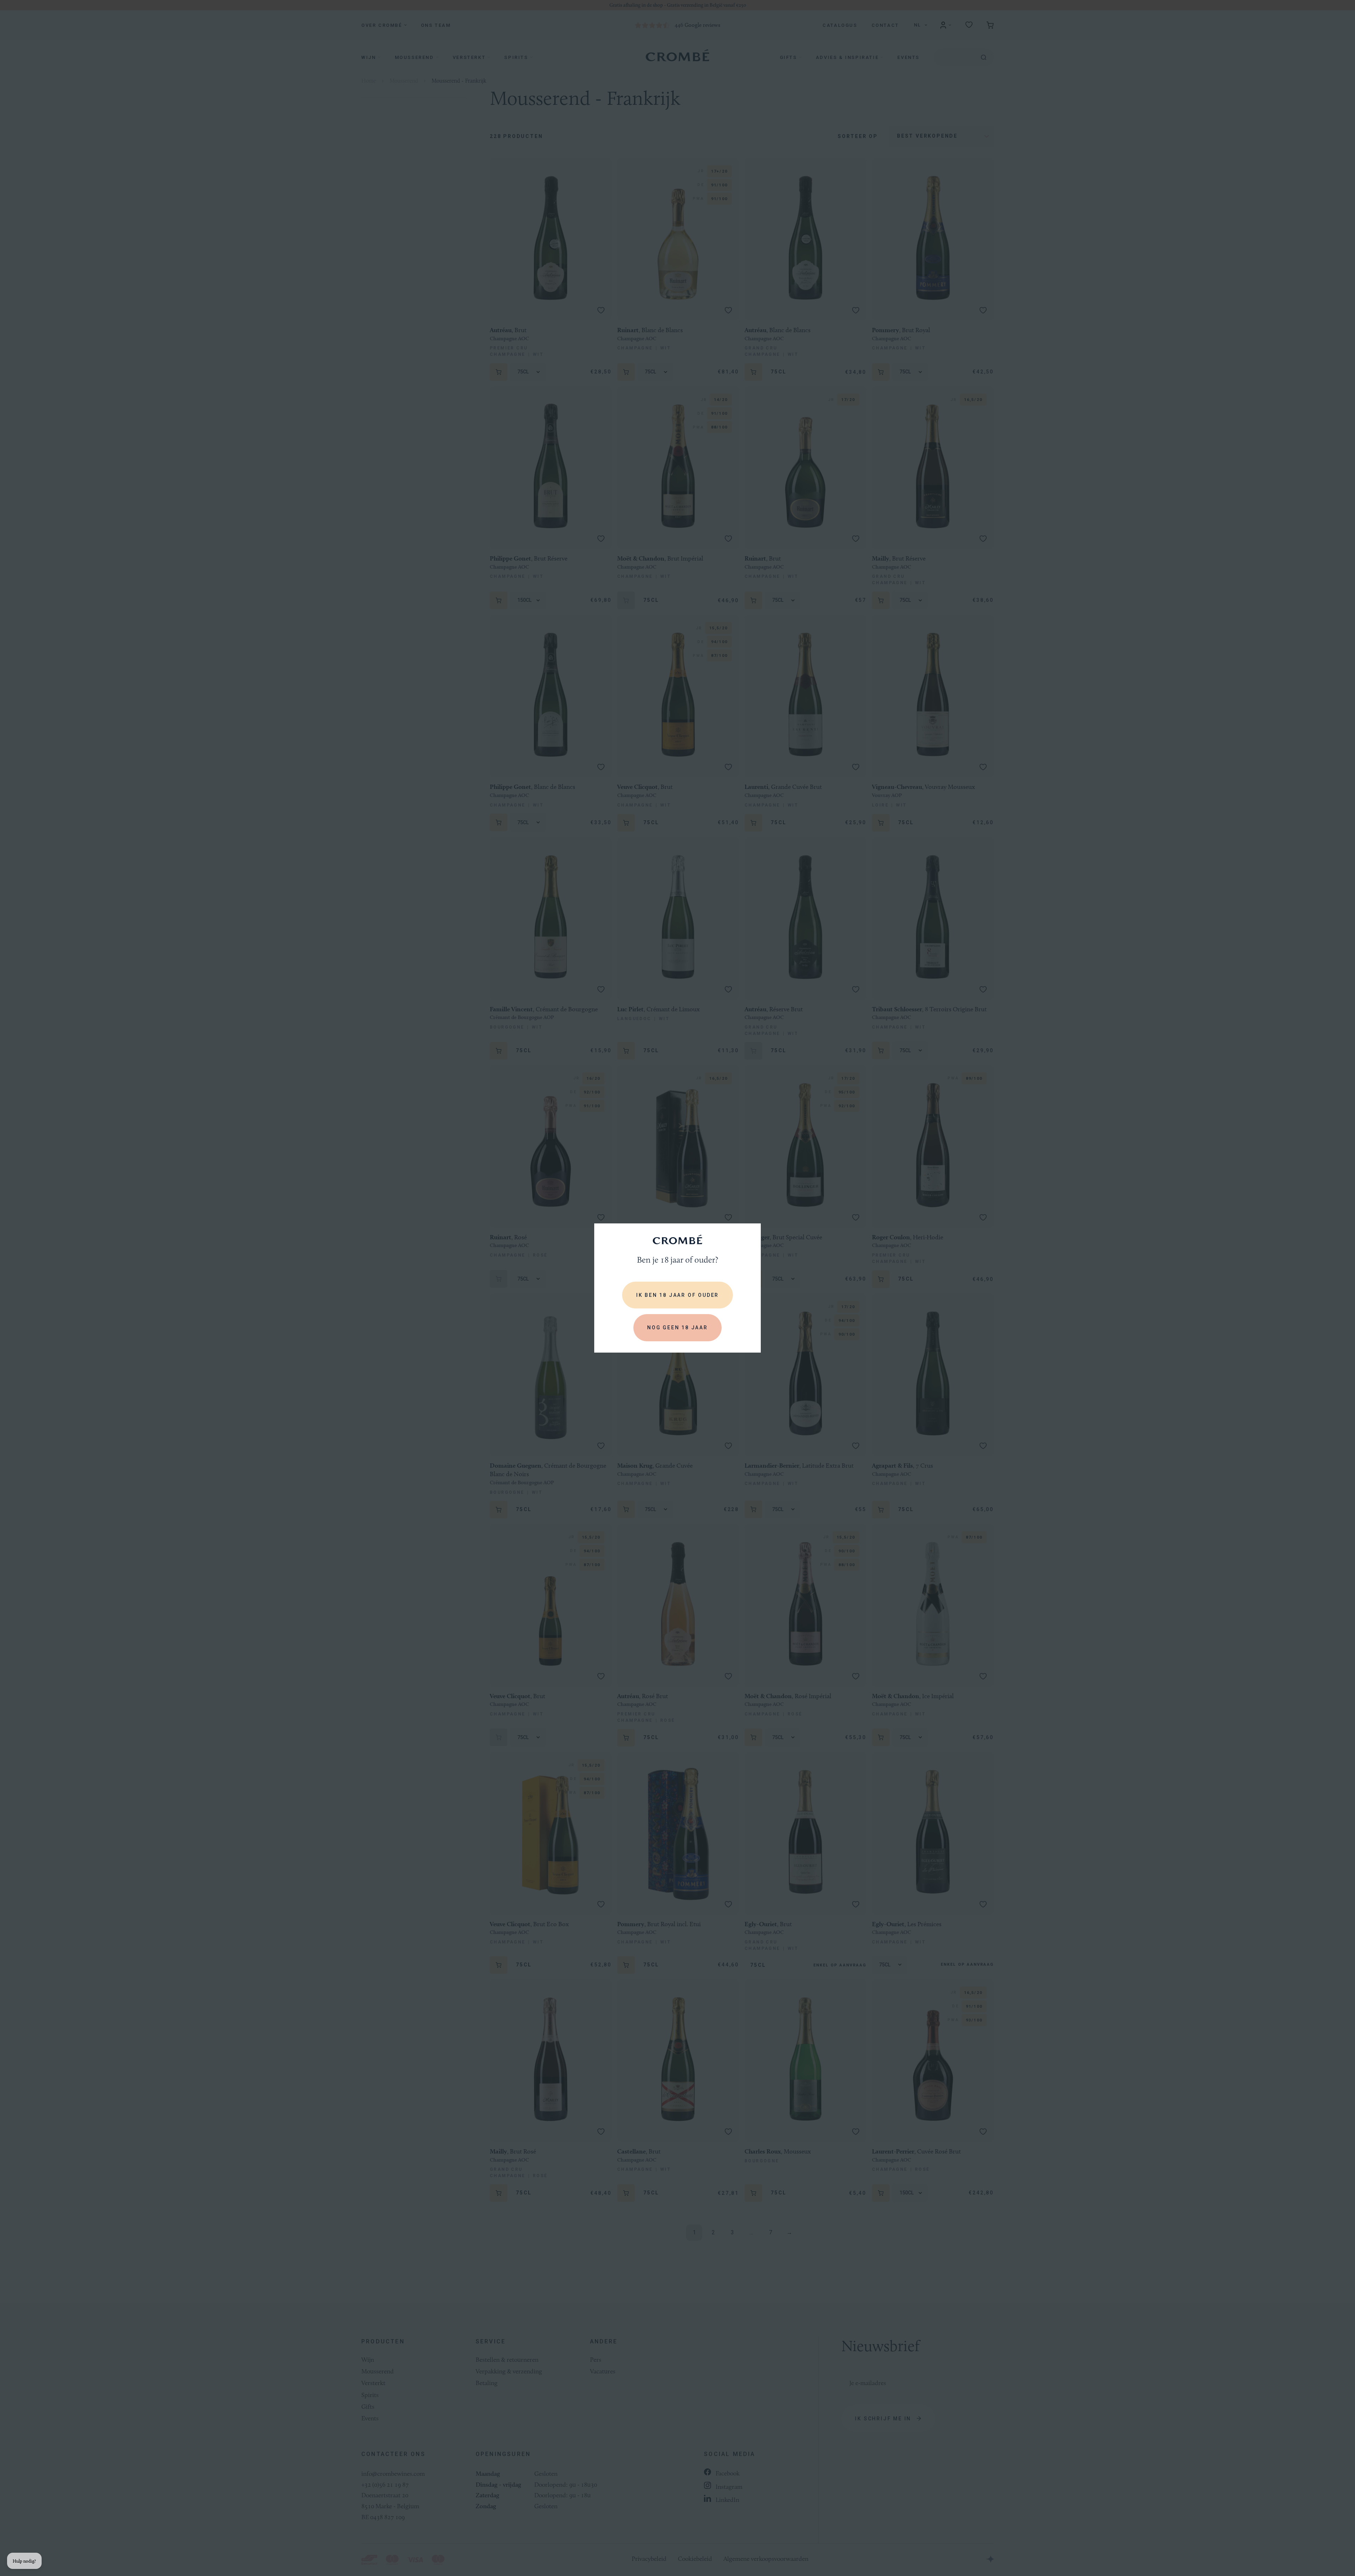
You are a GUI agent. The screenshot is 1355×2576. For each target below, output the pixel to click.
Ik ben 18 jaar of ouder (677, 1295)
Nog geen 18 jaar (677, 1328)
